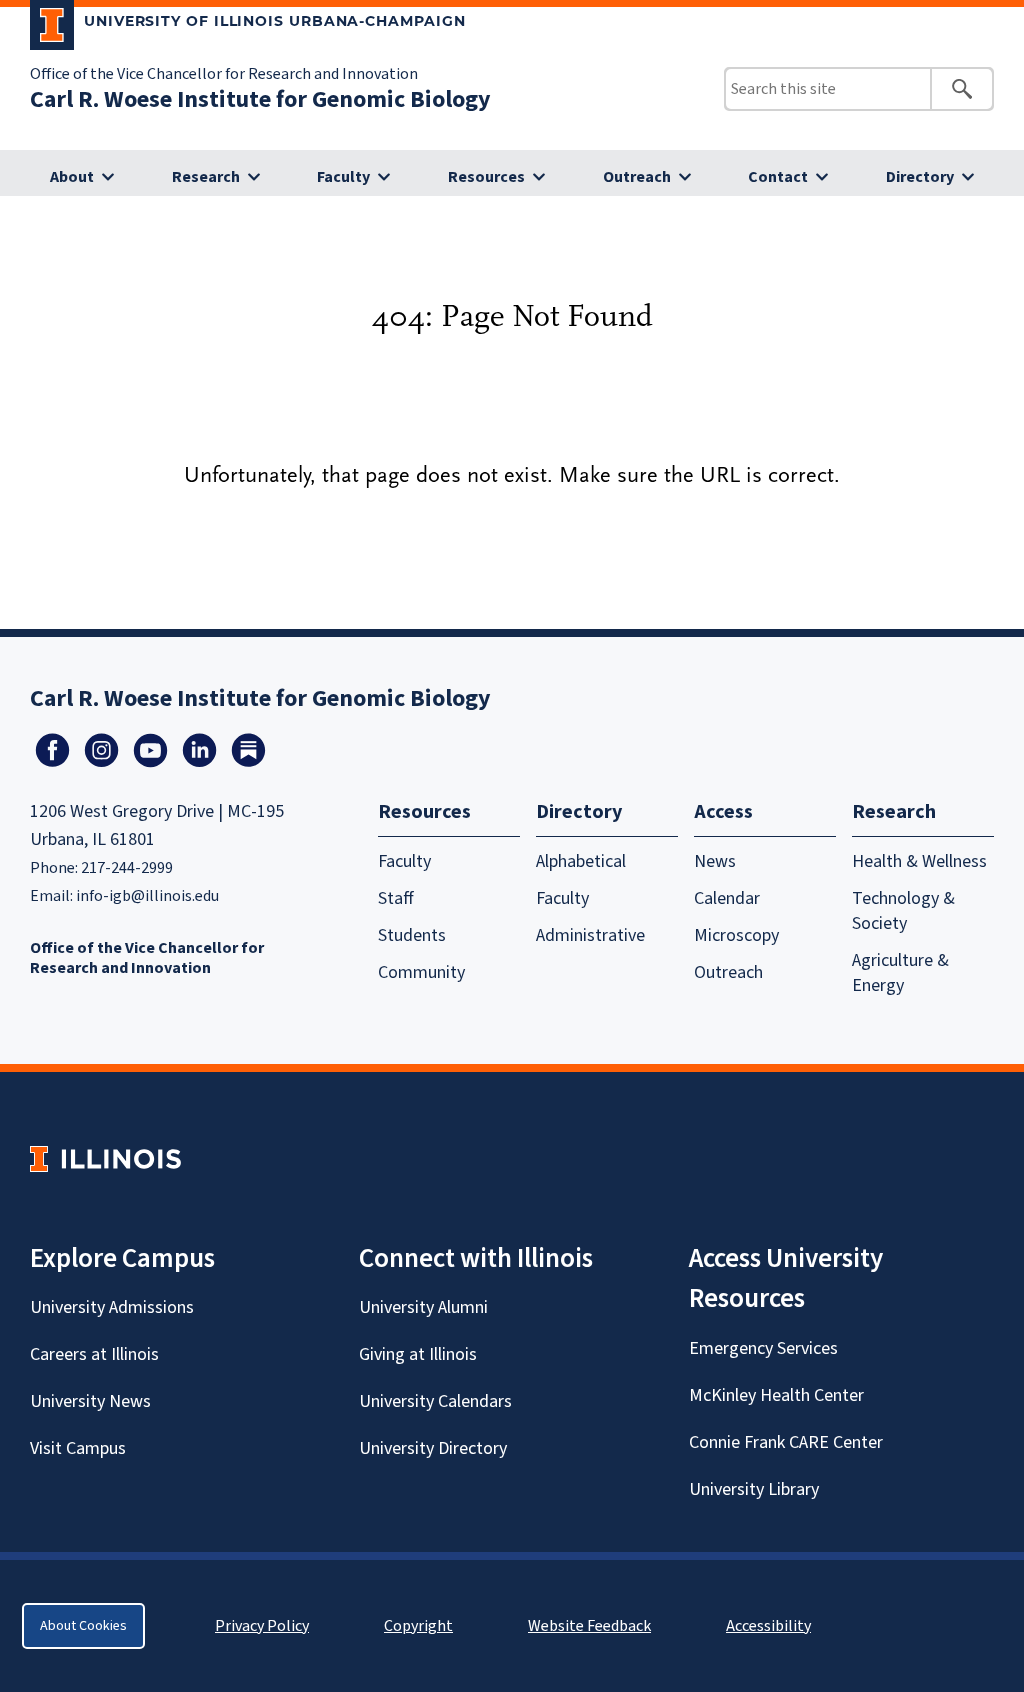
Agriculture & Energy (900, 973)
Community (421, 972)
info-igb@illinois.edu (147, 896)
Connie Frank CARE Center (786, 1442)
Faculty (343, 177)
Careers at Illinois (94, 1354)
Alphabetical (581, 861)
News (715, 861)
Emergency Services (763, 1348)
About (72, 177)
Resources (486, 177)
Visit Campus (78, 1448)
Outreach (637, 177)
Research (206, 177)
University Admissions (112, 1307)
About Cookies (83, 1626)
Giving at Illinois (418, 1354)
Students (412, 935)
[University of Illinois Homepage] (105, 1158)
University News (90, 1401)
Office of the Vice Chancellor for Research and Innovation (224, 74)
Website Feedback (592, 1626)
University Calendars (435, 1401)
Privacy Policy (262, 1626)
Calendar (727, 898)
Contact (778, 177)
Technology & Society (903, 911)
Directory (920, 177)
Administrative (590, 935)
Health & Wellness (919, 861)
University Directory (433, 1448)
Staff (396, 898)
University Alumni (423, 1307)
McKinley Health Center (776, 1395)
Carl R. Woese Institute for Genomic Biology (260, 99)
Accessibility (768, 1626)
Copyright (418, 1626)
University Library (754, 1489)
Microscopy (736, 935)
